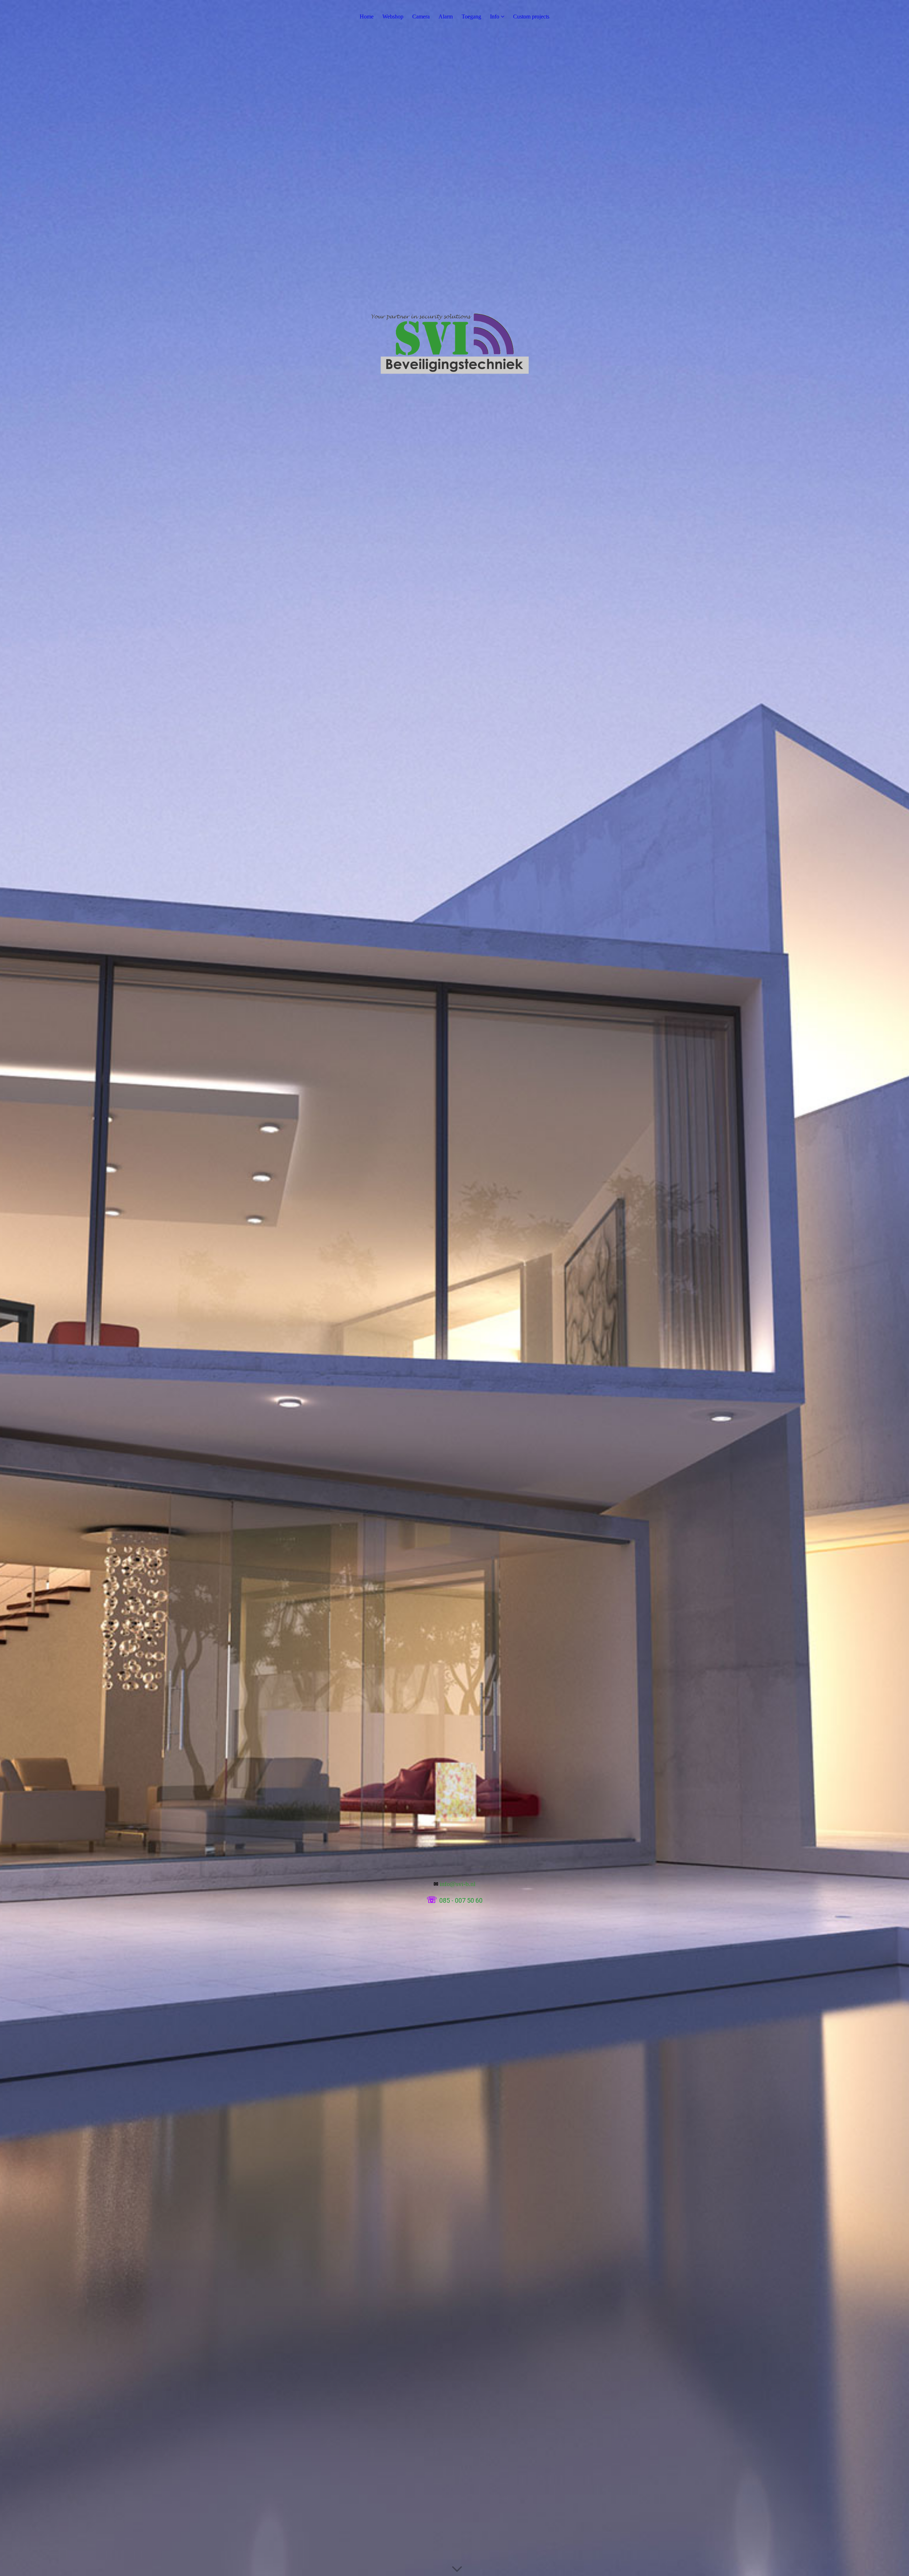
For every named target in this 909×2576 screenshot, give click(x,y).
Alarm (446, 17)
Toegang (471, 17)
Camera (421, 17)
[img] (454, 1288)
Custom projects (531, 17)
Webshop (393, 17)
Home (367, 17)
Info (495, 17)
